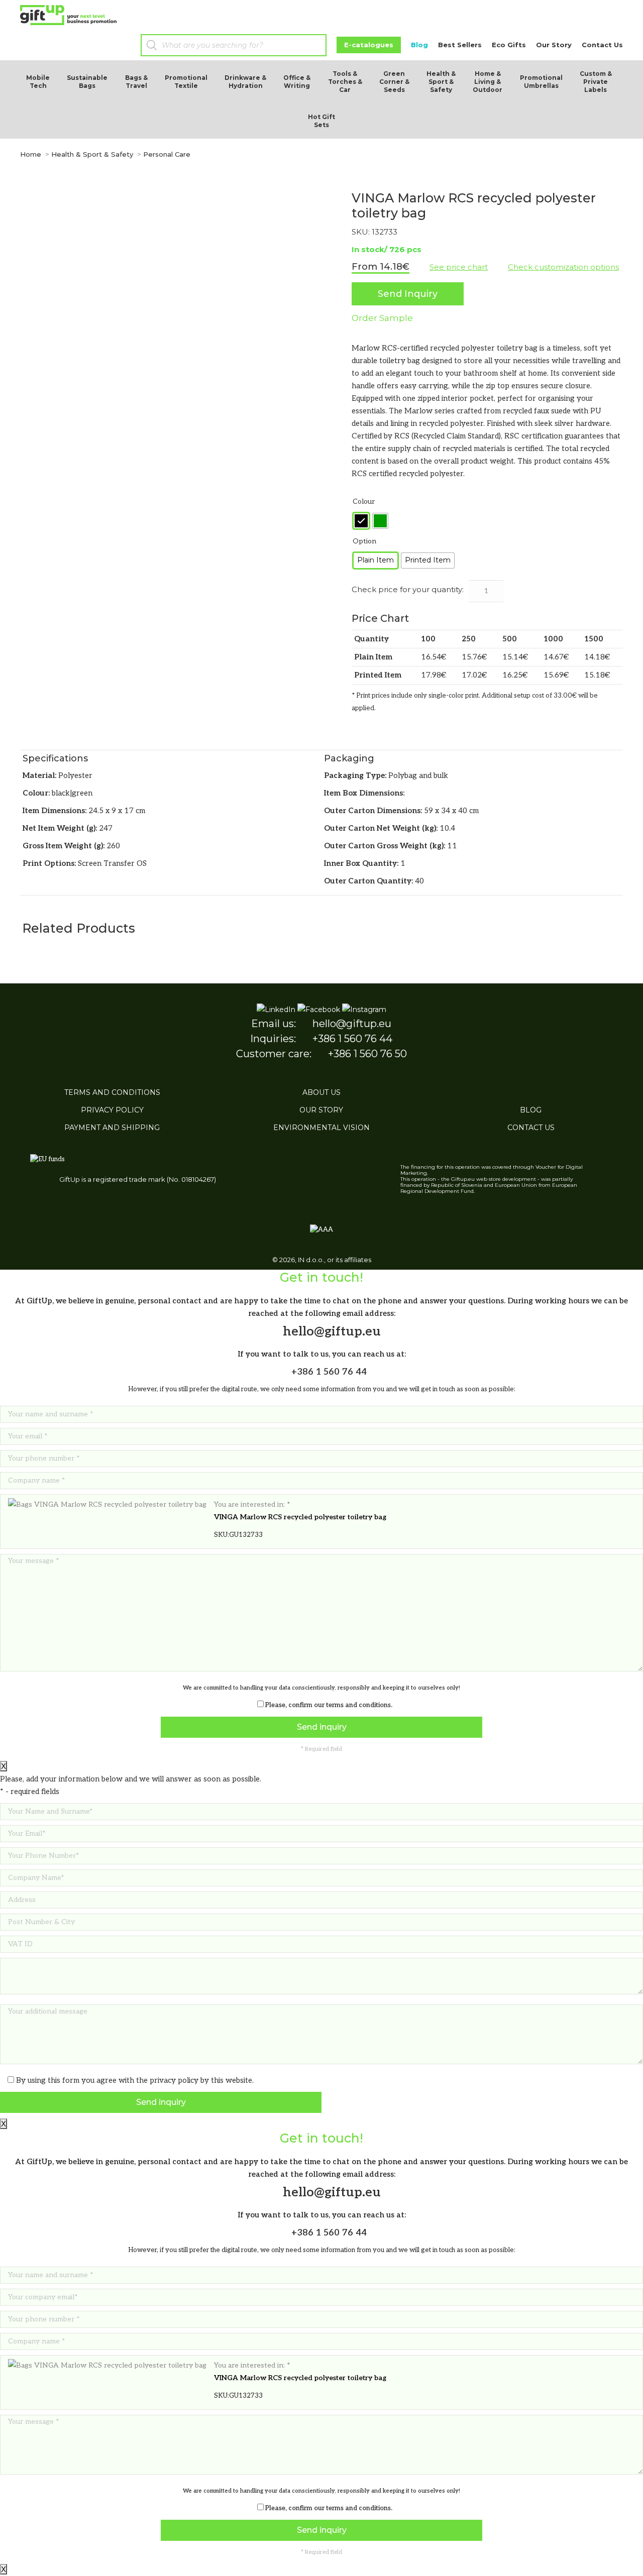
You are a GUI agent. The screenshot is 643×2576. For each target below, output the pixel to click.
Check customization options (563, 267)
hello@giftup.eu (352, 1024)
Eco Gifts (509, 45)
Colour (364, 501)
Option (364, 541)
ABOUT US (321, 1092)
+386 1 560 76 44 (352, 1039)
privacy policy (174, 2080)
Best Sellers (460, 45)
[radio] (361, 521)
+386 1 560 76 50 (367, 1054)
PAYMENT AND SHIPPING (112, 1128)
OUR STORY (321, 1110)
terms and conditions (358, 1705)
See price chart (459, 267)
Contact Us (602, 45)
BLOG (531, 1110)
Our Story (554, 45)
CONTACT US (531, 1128)
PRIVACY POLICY (112, 1110)
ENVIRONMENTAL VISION (321, 1128)
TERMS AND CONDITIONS (112, 1092)
